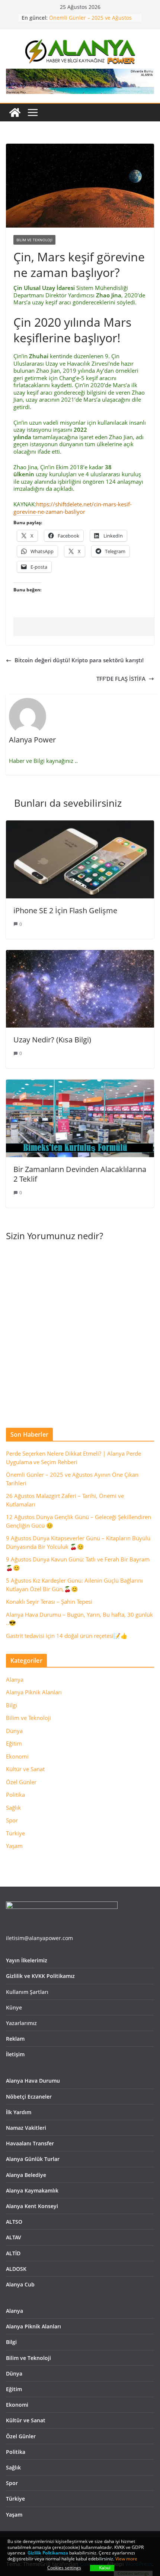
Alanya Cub (20, 2284)
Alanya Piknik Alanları (34, 1692)
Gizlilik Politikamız (47, 2553)
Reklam (15, 2039)
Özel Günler (21, 1782)
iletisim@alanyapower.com (39, 1938)
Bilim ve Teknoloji (34, 240)
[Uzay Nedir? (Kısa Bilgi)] (80, 953)
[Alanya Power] (15, 112)
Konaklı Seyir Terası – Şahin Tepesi (49, 1602)
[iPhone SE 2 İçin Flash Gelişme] (80, 824)
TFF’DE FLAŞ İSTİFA (121, 679)
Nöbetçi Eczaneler (29, 2097)
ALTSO (14, 2222)
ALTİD (13, 2253)
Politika (15, 1795)
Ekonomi (17, 1756)
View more (126, 2559)
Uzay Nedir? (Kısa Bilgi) (52, 1040)
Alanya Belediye (26, 2175)
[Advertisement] (87, 627)
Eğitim (14, 1743)
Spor (12, 1820)
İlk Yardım (19, 2112)
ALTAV (14, 2237)
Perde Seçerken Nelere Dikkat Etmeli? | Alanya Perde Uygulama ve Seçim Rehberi (91, 18)
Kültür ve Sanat (25, 1769)
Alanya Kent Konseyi (32, 2206)
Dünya (14, 1731)
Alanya (15, 1679)
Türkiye (15, 1833)
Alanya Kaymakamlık (32, 2190)
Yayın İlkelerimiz (27, 1960)
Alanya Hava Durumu (33, 2081)
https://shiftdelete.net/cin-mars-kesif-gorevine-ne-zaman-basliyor (73, 508)
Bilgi (12, 1705)
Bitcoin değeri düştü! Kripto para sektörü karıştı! (79, 660)
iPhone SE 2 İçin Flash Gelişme (65, 910)
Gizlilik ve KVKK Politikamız (40, 1976)
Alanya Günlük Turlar (33, 2159)
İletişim (15, 2054)
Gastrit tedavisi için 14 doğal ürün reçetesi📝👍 (67, 1636)
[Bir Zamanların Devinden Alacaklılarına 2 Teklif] (80, 1083)
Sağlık (13, 1808)
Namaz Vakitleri (26, 2128)
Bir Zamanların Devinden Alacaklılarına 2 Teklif (80, 1174)
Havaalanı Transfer (30, 2143)
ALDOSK (16, 2269)
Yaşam (14, 1846)
